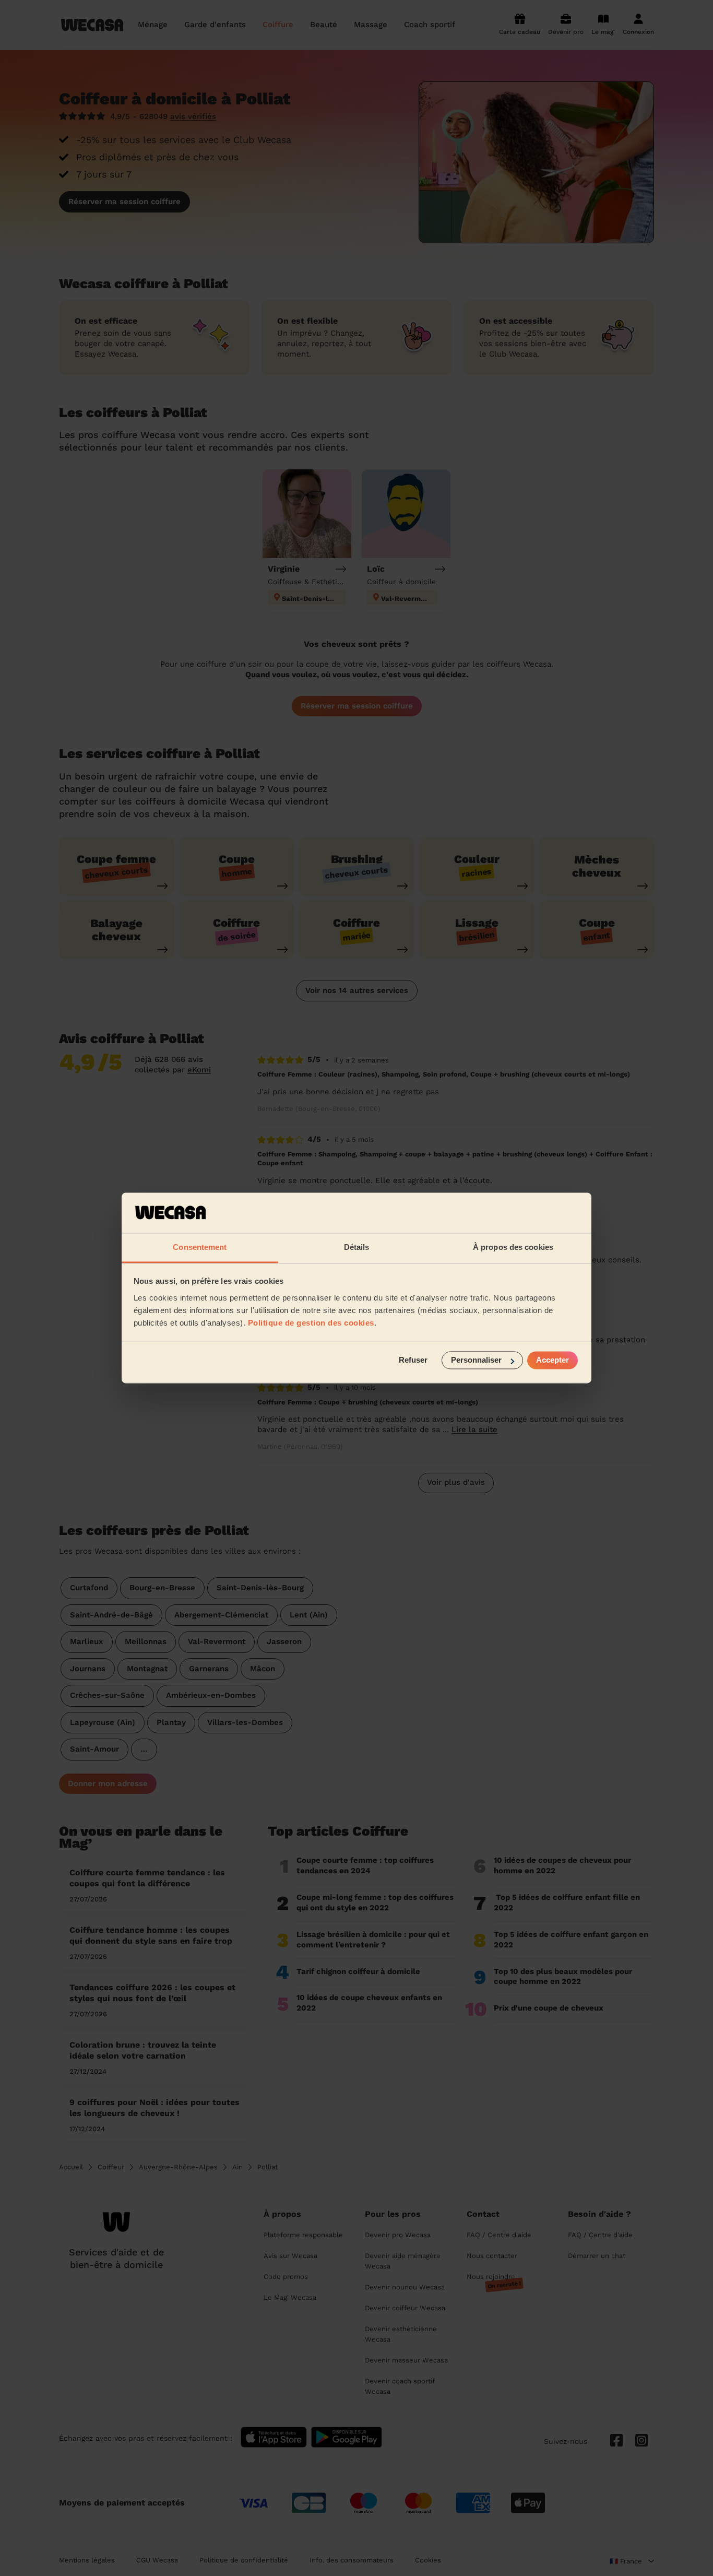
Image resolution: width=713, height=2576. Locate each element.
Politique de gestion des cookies (311, 1323)
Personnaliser (476, 1360)
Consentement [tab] (200, 1247)
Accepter (552, 1360)
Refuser (413, 1360)
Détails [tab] (357, 1247)
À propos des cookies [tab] (513, 1247)
